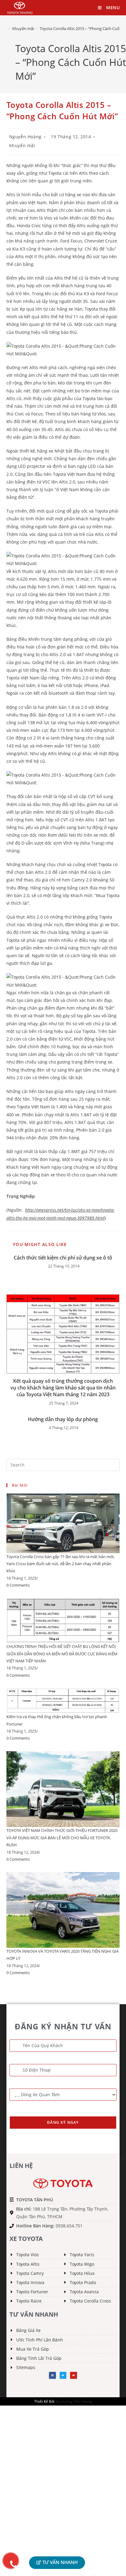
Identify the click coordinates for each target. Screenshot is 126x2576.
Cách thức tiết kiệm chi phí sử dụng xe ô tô (63, 1258)
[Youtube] (73, 2375)
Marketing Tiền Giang (74, 2401)
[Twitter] (63, 2375)
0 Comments (18, 1585)
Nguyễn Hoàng (25, 137)
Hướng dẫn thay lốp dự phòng (63, 1419)
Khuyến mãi (22, 145)
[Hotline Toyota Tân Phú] (11, 2561)
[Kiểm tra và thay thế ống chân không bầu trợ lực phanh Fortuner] (63, 1700)
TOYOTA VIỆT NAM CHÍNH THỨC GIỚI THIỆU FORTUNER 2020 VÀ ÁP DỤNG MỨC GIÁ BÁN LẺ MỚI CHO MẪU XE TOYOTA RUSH (62, 1838)
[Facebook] (52, 2375)
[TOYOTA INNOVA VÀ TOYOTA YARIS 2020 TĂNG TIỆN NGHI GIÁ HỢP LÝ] (63, 1909)
